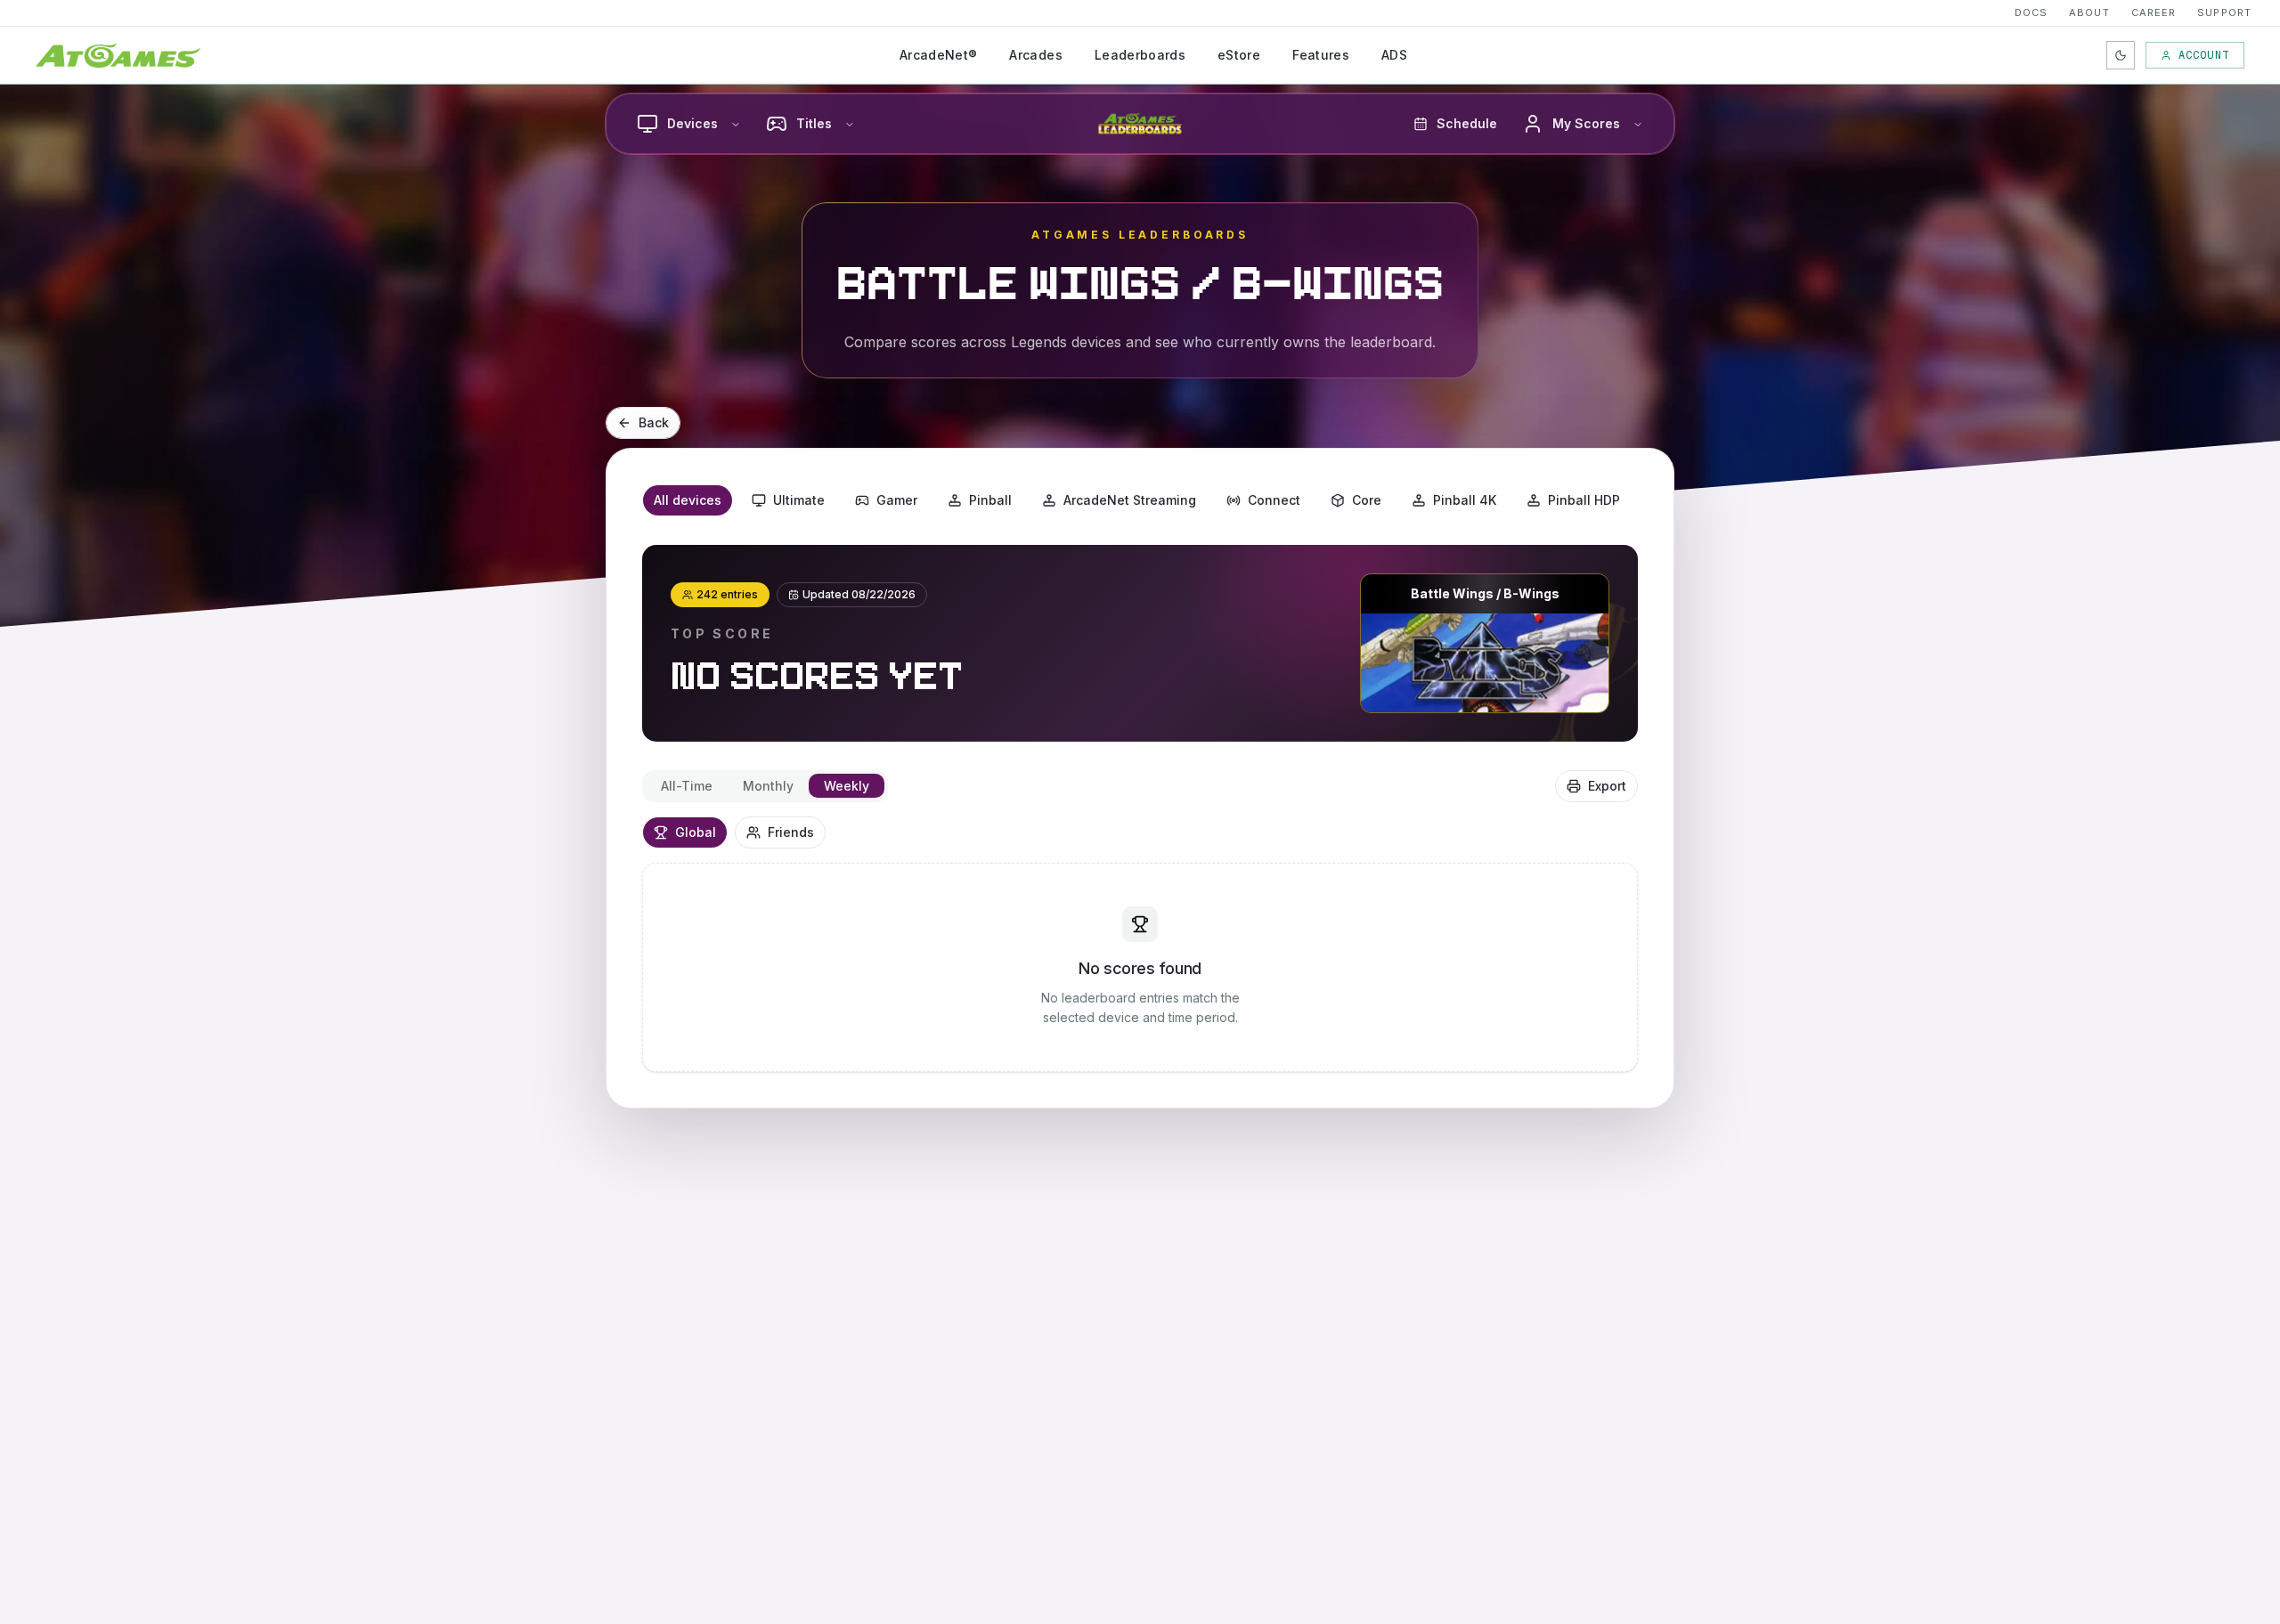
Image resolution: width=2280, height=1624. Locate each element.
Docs (2031, 12)
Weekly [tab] (847, 786)
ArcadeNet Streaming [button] (1130, 500)
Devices (692, 123)
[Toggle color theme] (2121, 55)
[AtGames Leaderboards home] (1140, 124)
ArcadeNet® (939, 55)
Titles (814, 123)
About (2089, 12)
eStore (1239, 55)
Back (654, 422)
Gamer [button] (897, 500)
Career (2154, 12)
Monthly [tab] (768, 786)
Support (2224, 12)
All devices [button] (688, 500)
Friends (791, 832)
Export (1607, 786)
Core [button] (1367, 500)
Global (696, 832)
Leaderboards (1140, 55)
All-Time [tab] (687, 786)
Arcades (1035, 55)
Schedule (1467, 123)
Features (1321, 55)
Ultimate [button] (799, 500)
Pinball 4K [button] (1465, 500)
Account (2204, 55)
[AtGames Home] (118, 55)
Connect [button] (1274, 500)
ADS (1394, 55)
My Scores (1586, 123)
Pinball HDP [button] (1584, 500)
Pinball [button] (990, 500)
